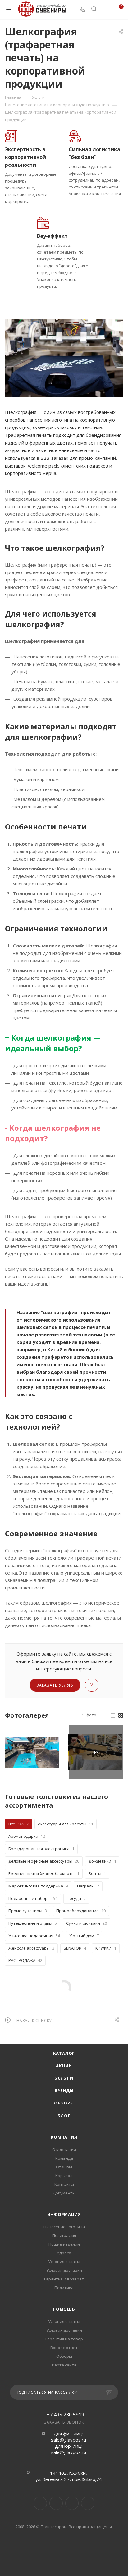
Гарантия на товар (64, 2339)
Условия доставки (64, 2270)
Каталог (64, 2053)
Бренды (64, 2090)
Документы (64, 2193)
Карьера (64, 2176)
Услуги (64, 2078)
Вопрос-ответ (64, 2348)
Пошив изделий (64, 2244)
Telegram (56, 2503)
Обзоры (64, 2103)
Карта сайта (64, 2365)
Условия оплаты (64, 2262)
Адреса (64, 2253)
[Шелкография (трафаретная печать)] (64, 358)
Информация (64, 2214)
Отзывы (64, 2167)
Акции (64, 2066)
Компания (64, 2137)
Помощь (64, 2309)
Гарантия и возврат (64, 2279)
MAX (72, 2503)
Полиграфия (64, 2235)
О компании (64, 2149)
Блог (64, 2116)
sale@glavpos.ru (69, 2440)
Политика (64, 2288)
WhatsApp (88, 2503)
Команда (64, 2158)
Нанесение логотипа (64, 2227)
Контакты (64, 2184)
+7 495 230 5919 (65, 2415)
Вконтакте (40, 2503)
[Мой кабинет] (106, 10)
